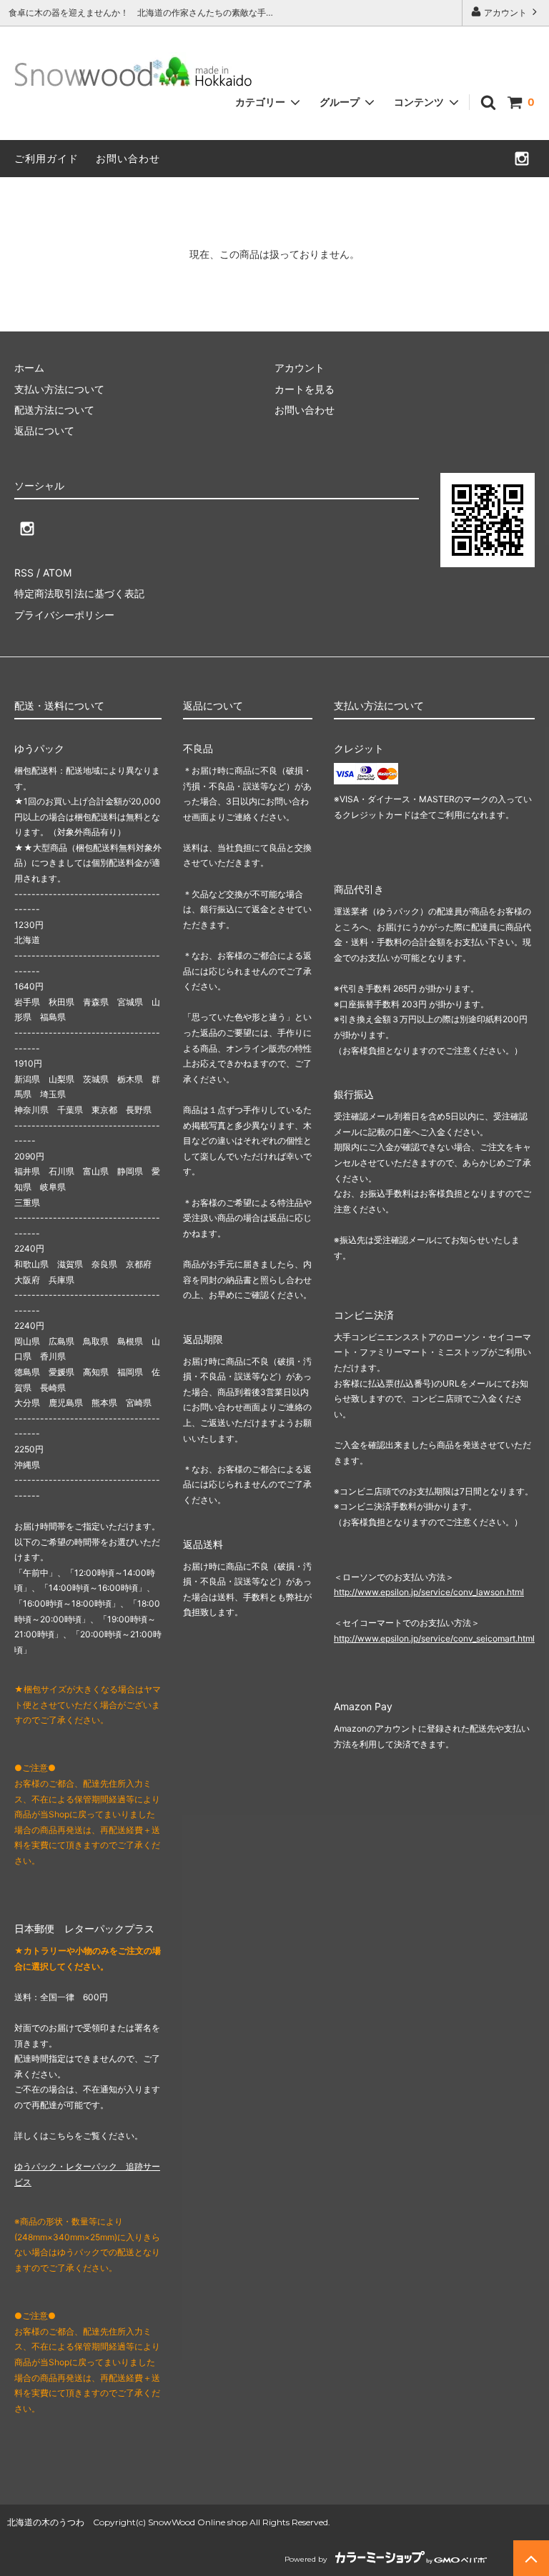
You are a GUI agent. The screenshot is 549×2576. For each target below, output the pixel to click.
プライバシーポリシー (64, 615)
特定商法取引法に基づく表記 (79, 593)
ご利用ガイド (46, 158)
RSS (24, 573)
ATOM (57, 573)
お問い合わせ (128, 158)
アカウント (505, 13)
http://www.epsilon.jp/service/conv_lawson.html (429, 1592)
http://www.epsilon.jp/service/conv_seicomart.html (434, 1638)
